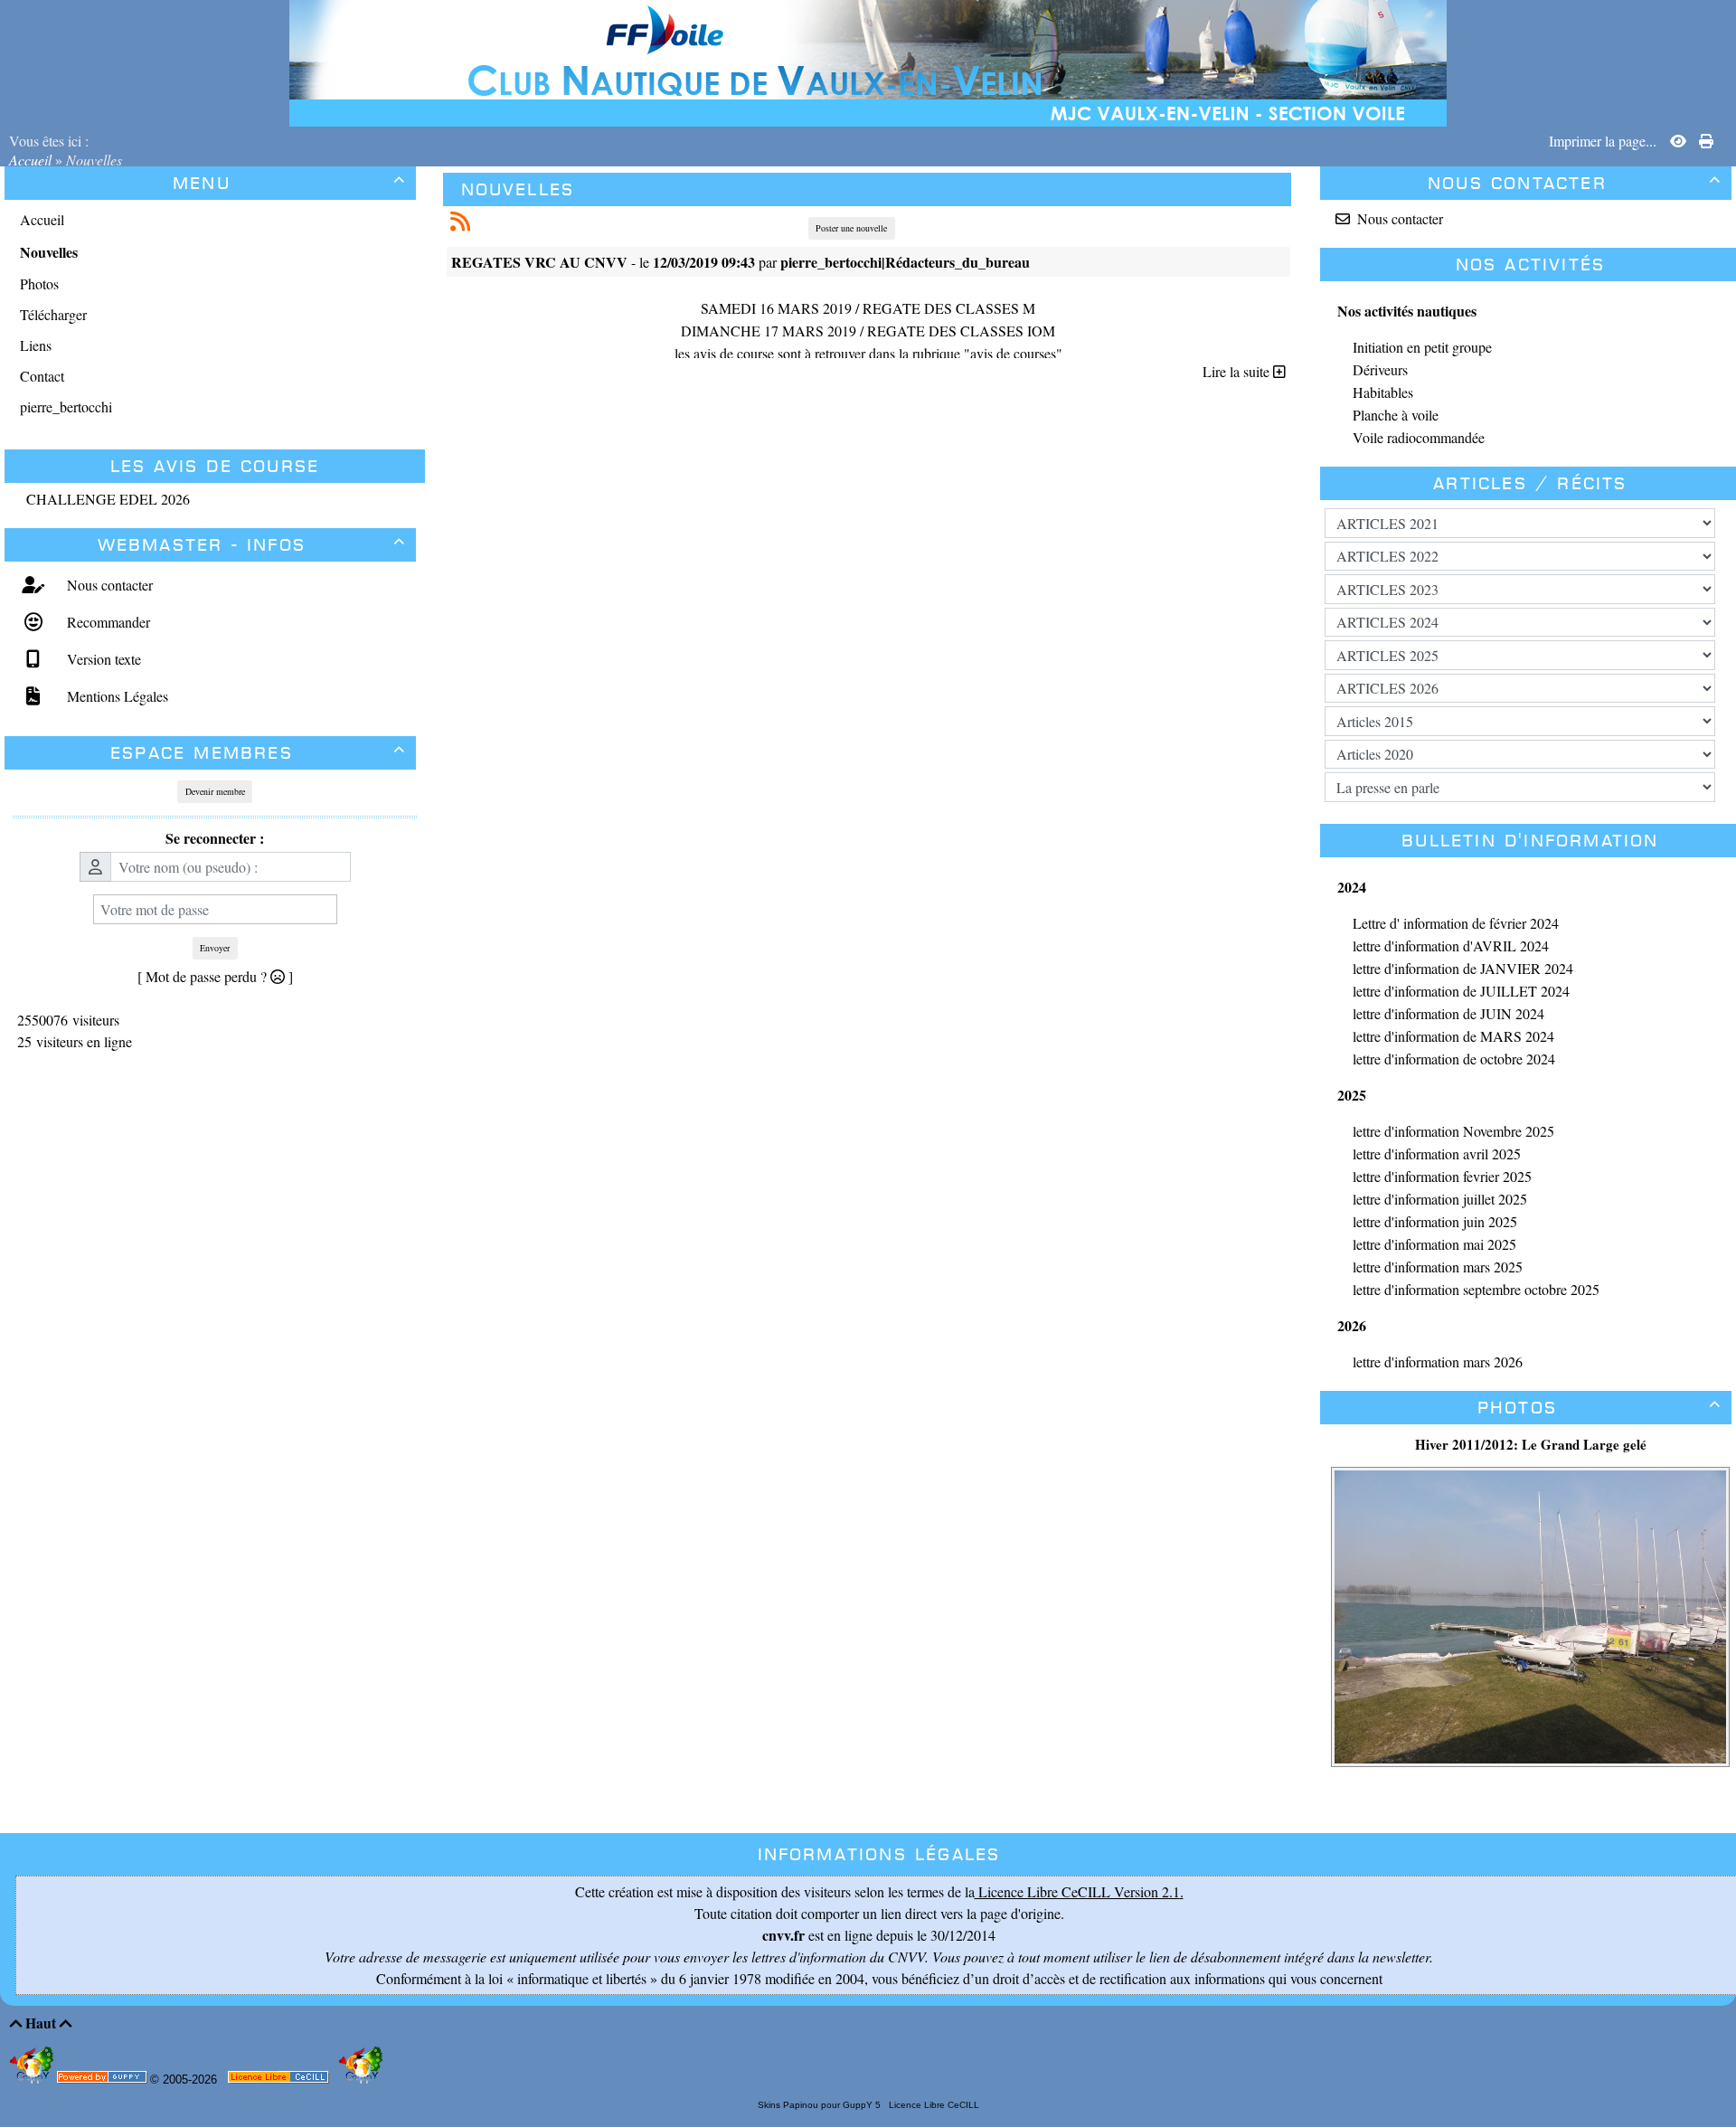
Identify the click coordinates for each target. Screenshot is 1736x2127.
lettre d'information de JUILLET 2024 (1461, 991)
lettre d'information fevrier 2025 (1442, 1176)
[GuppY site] (33, 2080)
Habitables (1383, 392)
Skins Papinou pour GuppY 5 (822, 2105)
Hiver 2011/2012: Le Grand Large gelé (1531, 1444)
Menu (289, 183)
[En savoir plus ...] (280, 2080)
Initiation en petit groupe (1422, 347)
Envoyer (215, 948)
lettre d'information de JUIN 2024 (1448, 1013)
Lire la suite (1238, 371)
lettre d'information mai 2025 (1434, 1244)
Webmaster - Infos (252, 545)
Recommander (106, 622)
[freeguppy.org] (104, 2080)
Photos (1599, 1408)
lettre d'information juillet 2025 (1440, 1199)
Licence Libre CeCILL (933, 2105)
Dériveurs (1380, 369)
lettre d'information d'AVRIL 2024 (1451, 945)
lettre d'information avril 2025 (1437, 1153)
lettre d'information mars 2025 (1438, 1267)
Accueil (32, 160)
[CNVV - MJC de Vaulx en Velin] (868, 61)
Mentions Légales (115, 696)
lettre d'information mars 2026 (1438, 1361)
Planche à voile (1396, 415)
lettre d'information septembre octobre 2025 (1476, 1289)
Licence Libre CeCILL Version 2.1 (1077, 1891)
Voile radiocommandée (1419, 437)
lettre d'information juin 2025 (1435, 1221)
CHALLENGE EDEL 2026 (108, 499)
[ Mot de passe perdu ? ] (215, 976)
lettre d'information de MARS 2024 (1453, 1036)
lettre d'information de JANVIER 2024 (1463, 968)
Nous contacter (108, 585)
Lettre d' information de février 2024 (1456, 923)
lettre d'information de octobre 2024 (1454, 1059)
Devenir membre (215, 791)
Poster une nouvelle (851, 228)
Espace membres (258, 753)
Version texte (102, 659)
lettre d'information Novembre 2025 (1453, 1131)
